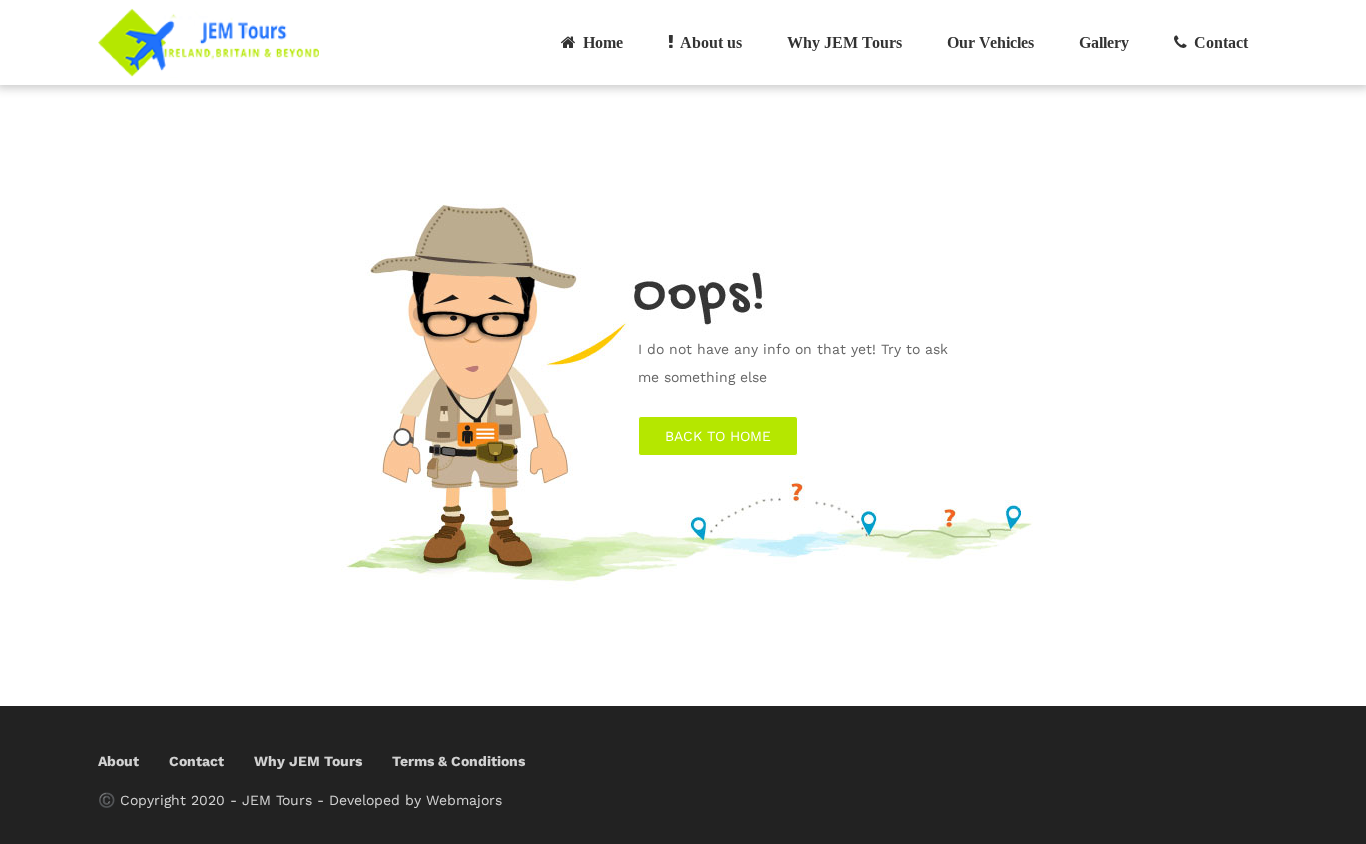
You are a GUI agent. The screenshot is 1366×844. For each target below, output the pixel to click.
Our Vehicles (990, 42)
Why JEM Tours (844, 42)
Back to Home (718, 436)
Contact (1219, 42)
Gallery (1104, 42)
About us (709, 42)
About (118, 761)
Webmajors (464, 800)
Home (601, 42)
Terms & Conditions (458, 761)
